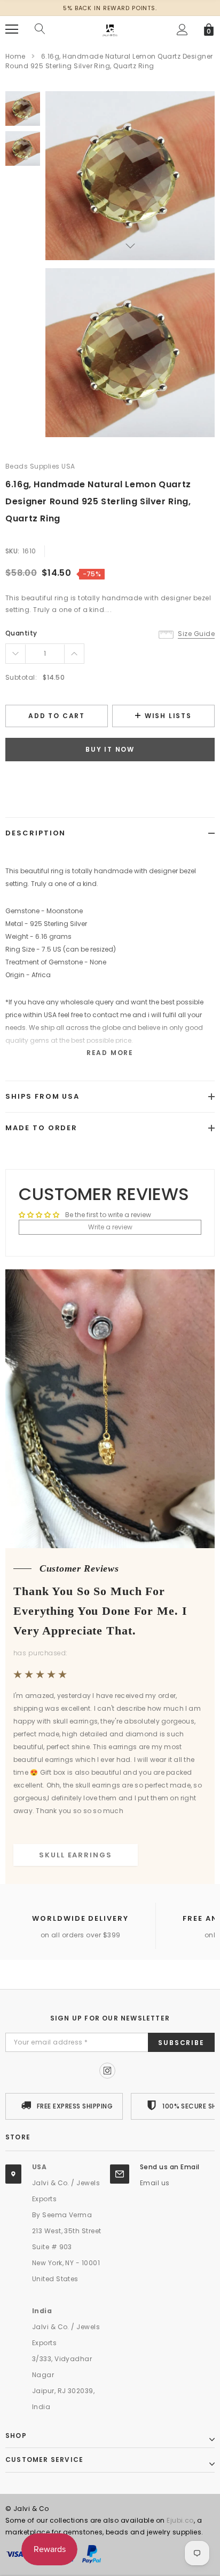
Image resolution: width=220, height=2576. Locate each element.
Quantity (21, 633)
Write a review (110, 1227)
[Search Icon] (40, 29)
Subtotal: (21, 677)
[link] (23, 108)
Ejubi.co (180, 2520)
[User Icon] (182, 30)
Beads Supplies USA (40, 466)
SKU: (13, 551)
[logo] (110, 29)
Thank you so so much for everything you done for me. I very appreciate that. (100, 1611)
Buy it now (110, 749)
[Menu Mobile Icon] (12, 29)
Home (15, 56)
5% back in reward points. (110, 8)
